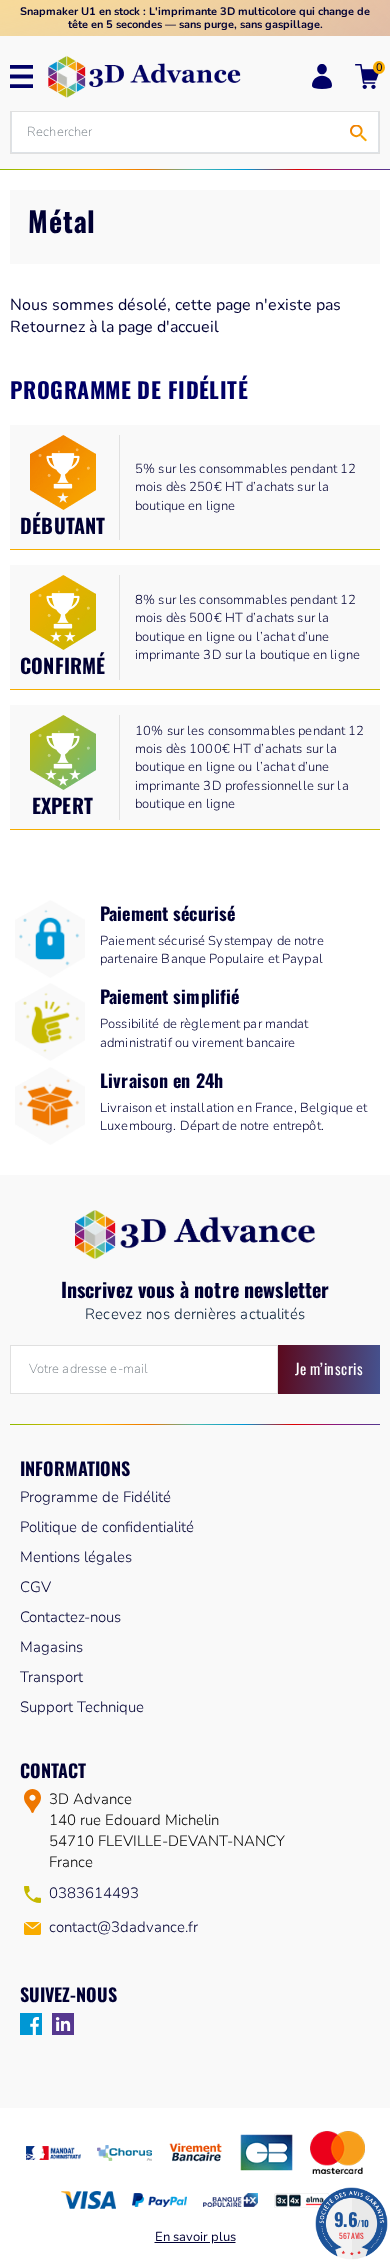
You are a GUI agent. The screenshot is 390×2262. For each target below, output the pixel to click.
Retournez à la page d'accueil (114, 327)
